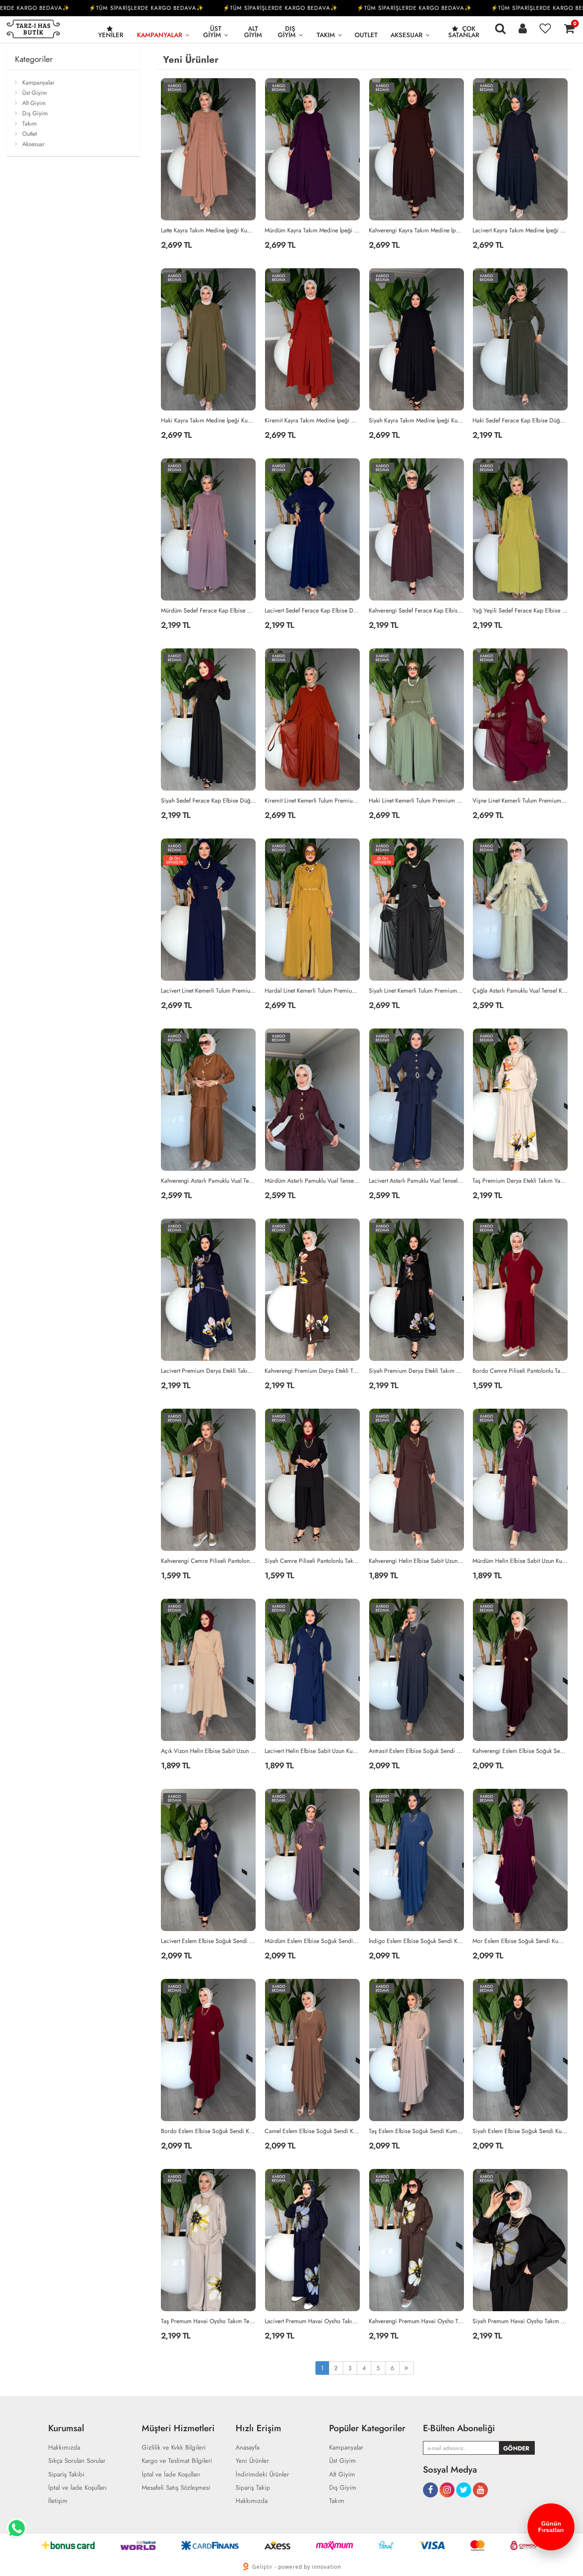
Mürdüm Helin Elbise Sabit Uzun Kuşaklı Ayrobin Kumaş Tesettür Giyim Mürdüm (520, 1561)
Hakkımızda (64, 2448)
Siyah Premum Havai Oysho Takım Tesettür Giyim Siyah (520, 2321)
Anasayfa (248, 2448)
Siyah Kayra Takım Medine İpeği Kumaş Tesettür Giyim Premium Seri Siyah (417, 420)
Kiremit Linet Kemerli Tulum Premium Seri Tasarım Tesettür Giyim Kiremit (312, 800)
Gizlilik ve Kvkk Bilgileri (174, 2448)
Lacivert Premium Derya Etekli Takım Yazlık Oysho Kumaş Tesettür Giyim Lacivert (209, 1371)
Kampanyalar (160, 35)
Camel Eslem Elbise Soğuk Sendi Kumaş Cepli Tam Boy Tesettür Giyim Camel (312, 2131)
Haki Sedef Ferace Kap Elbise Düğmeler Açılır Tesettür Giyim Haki (520, 420)
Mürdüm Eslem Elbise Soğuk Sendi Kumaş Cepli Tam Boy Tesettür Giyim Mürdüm (312, 1941)
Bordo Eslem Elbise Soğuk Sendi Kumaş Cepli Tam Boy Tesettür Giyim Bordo (209, 2131)
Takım (326, 35)
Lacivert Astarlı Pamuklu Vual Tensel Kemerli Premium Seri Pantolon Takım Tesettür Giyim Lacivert (417, 1181)
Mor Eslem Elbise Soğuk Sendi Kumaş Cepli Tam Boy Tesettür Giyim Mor (520, 1941)
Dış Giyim (287, 32)
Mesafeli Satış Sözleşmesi (176, 2488)
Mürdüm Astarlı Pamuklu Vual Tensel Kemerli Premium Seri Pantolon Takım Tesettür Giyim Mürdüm (312, 1181)
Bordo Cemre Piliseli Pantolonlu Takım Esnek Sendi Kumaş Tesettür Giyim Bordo (520, 1371)
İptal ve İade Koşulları (77, 2488)
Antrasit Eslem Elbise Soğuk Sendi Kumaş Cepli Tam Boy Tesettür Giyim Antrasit (417, 1751)
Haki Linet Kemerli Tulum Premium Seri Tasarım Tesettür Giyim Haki (417, 800)
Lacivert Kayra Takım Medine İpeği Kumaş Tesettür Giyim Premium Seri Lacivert (520, 230)
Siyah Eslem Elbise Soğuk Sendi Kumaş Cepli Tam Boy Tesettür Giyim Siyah (520, 2131)
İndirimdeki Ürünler (262, 2475)
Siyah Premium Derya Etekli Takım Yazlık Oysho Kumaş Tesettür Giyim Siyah (417, 1371)
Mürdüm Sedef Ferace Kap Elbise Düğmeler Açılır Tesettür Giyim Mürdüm (209, 610)
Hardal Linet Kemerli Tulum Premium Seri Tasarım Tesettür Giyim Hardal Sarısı (312, 991)
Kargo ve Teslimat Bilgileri (177, 2461)
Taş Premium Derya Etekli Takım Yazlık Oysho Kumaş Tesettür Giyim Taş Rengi (520, 1181)
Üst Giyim (212, 32)
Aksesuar (407, 35)
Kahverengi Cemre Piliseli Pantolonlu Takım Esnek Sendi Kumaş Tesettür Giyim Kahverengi (209, 1561)
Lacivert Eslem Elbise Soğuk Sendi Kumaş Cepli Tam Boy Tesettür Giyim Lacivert (209, 1941)
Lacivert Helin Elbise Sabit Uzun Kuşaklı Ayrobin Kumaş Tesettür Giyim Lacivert (312, 1751)
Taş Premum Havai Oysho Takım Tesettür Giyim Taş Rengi (209, 2321)
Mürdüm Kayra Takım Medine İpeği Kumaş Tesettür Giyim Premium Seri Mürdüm (312, 230)
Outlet (366, 35)
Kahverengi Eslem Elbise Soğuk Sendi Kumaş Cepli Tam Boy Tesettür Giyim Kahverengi (520, 1751)
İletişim (58, 2501)
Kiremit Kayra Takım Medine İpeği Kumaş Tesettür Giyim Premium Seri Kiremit (312, 420)
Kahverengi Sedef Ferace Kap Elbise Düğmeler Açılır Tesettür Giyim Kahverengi (417, 610)
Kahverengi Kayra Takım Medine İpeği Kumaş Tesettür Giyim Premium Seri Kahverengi (417, 230)
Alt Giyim (253, 32)
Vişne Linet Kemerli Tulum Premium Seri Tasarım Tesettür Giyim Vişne (520, 800)
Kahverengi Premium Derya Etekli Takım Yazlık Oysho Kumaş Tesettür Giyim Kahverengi (312, 1371)
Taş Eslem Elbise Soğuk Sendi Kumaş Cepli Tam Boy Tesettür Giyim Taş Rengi (417, 2131)
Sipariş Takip (253, 2488)
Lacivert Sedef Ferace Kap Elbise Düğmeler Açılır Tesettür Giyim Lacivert (312, 610)
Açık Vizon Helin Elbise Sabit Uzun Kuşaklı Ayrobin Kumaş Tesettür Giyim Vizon (209, 1751)
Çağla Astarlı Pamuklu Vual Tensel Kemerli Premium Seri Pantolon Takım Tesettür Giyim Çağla (520, 991)
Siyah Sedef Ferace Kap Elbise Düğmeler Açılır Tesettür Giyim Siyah (209, 800)
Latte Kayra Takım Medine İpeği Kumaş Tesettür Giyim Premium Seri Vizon (209, 230)
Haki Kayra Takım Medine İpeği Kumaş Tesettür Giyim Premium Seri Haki (209, 420)
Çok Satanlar (464, 32)
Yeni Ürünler (252, 2461)
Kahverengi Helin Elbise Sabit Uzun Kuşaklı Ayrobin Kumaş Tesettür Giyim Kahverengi (417, 1561)
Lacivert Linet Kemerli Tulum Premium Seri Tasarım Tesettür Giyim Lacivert (209, 991)
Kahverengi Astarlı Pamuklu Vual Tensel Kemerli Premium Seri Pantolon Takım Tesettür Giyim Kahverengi (209, 1181)
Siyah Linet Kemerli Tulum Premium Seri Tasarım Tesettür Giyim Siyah (417, 991)
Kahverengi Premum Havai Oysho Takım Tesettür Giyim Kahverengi (417, 2321)
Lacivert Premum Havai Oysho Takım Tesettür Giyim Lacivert (312, 2321)
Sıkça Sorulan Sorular (77, 2461)
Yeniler (111, 35)
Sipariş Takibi (66, 2475)
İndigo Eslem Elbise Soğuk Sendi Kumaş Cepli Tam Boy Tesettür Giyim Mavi (417, 1941)
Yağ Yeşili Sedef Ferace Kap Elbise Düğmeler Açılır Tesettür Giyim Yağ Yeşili (520, 610)
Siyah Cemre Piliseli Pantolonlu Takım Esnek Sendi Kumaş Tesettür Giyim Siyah (312, 1561)
